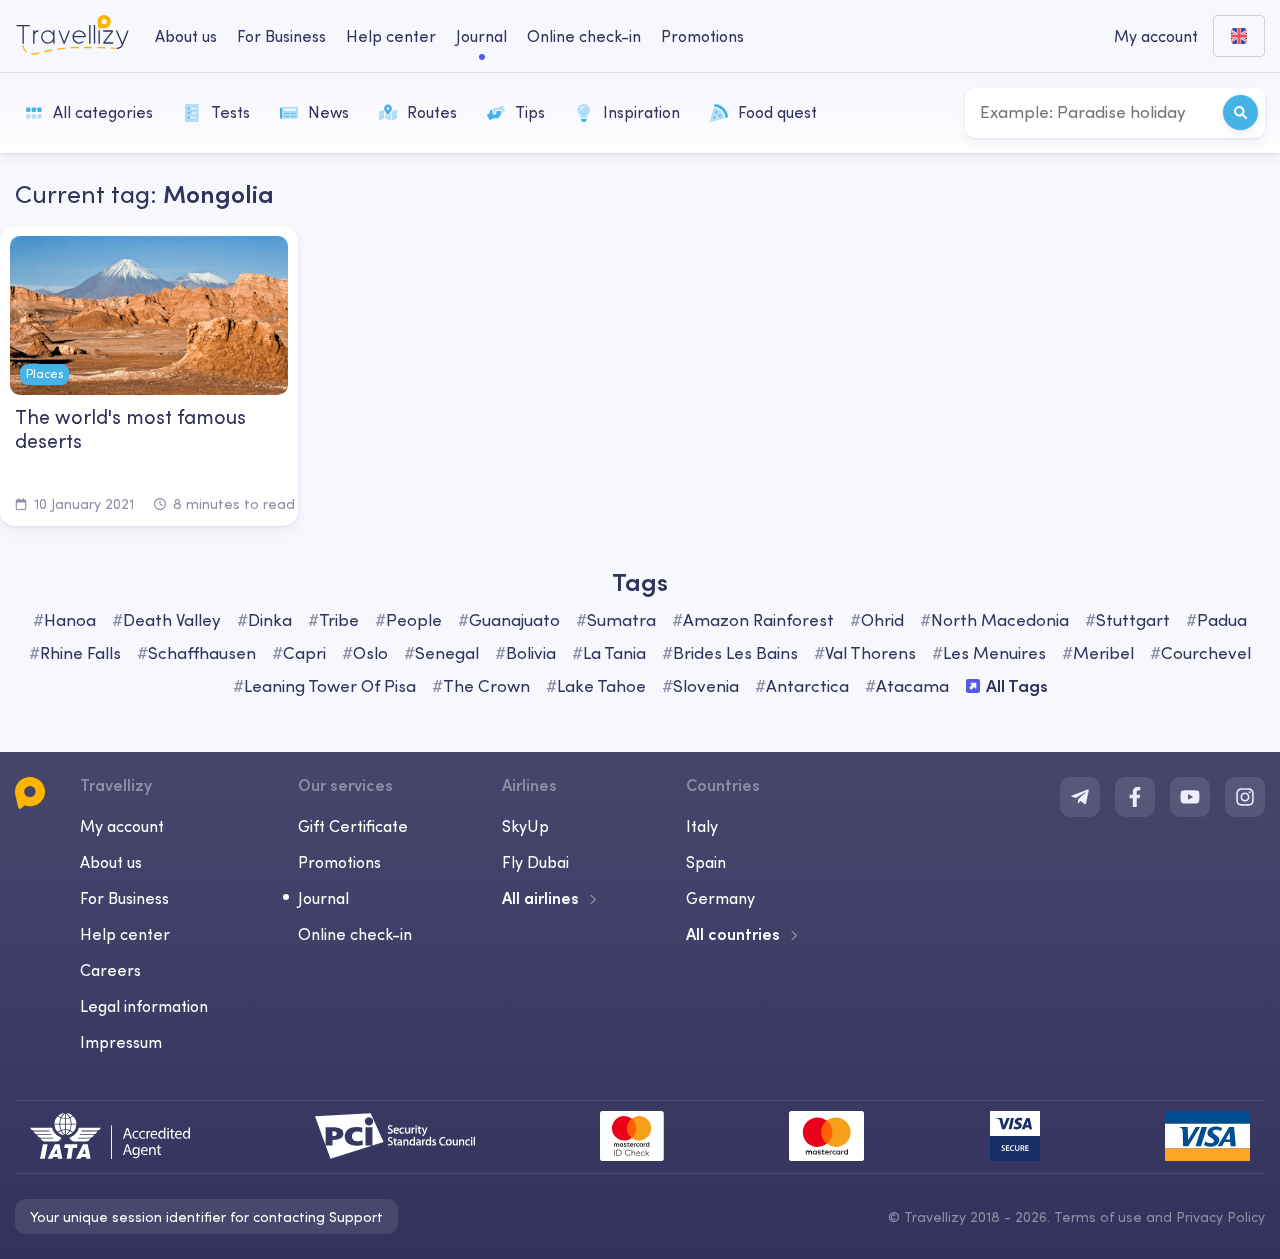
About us (186, 36)
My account (122, 826)
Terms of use (1098, 1217)
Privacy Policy (1220, 1217)
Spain (706, 862)
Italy (702, 826)
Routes (432, 112)
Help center (391, 36)
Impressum (121, 1042)
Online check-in (584, 36)
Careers (110, 970)
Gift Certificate (353, 826)
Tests (230, 112)
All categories (103, 112)
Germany (720, 898)
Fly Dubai (535, 862)
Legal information (144, 1006)
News (328, 112)
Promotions (702, 36)
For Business (281, 36)
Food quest (777, 112)
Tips (530, 112)
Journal (481, 36)
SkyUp (525, 826)
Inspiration (641, 112)
